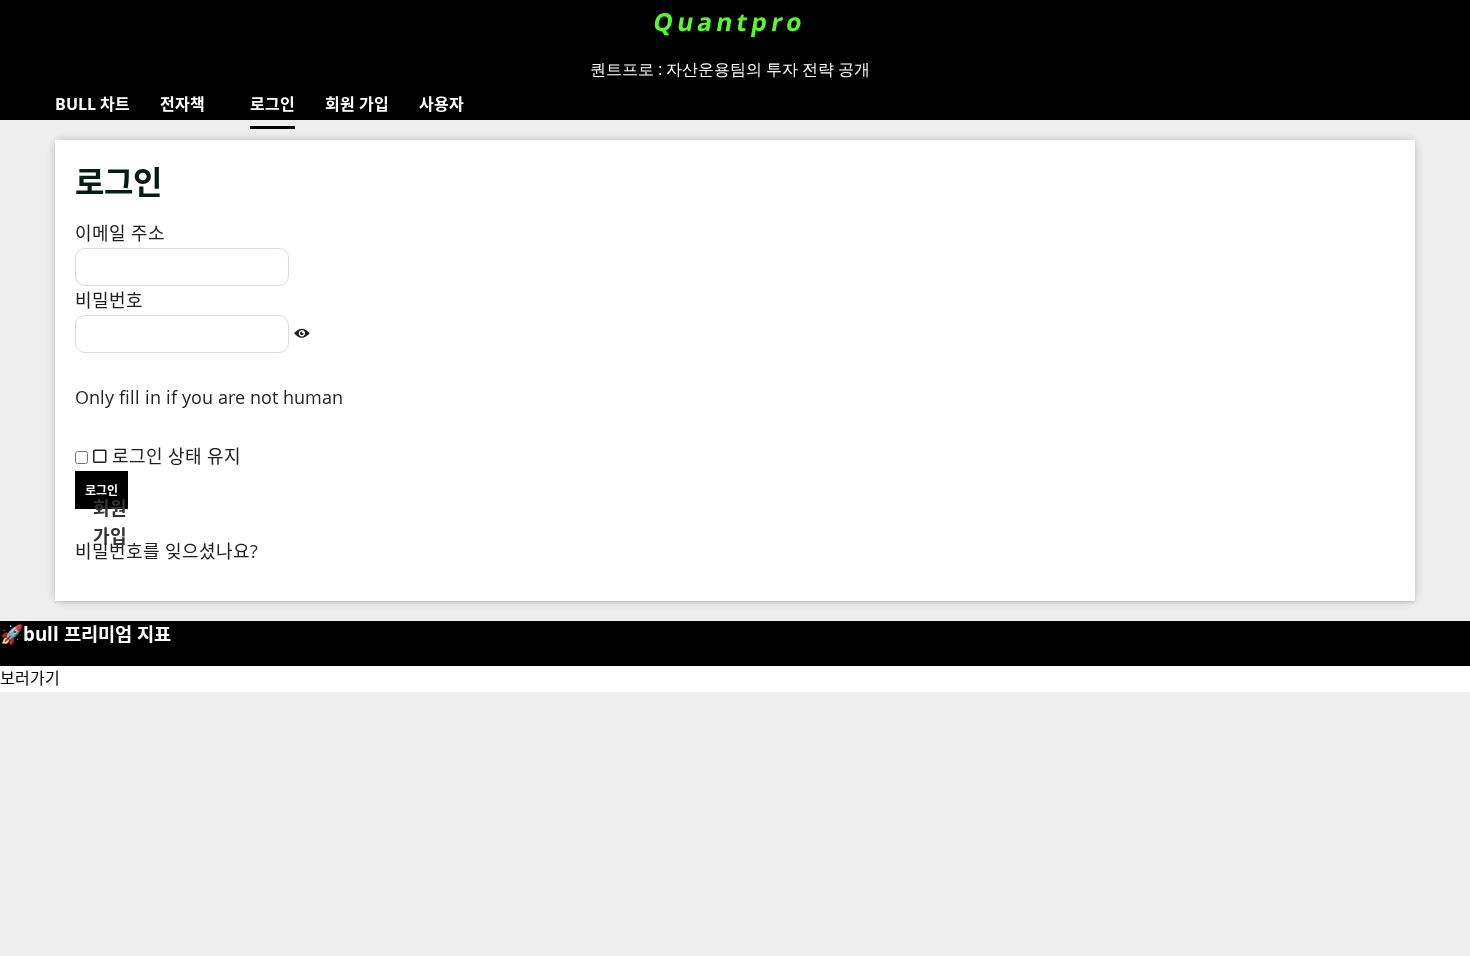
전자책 (182, 104)
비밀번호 (109, 300)
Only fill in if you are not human (209, 397)
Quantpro (730, 21)
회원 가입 (357, 104)
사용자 (441, 104)
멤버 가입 (111, 523)
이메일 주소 (120, 233)
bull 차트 (92, 104)
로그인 (272, 104)
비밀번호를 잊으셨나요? (166, 551)
